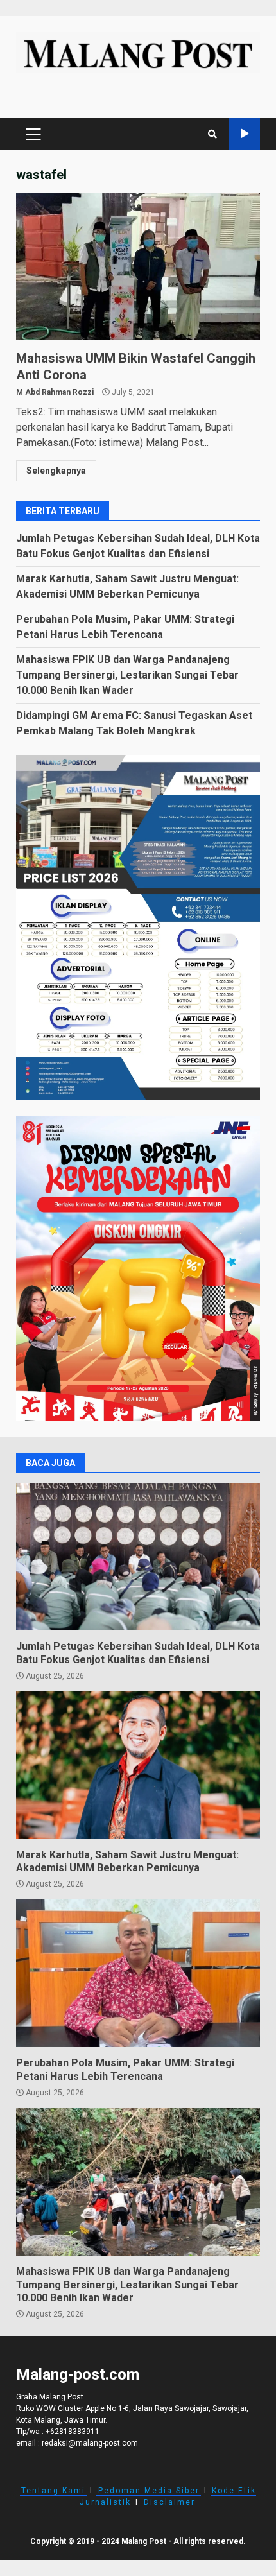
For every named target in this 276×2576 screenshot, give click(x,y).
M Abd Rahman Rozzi (55, 392)
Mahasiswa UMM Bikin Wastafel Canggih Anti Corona (138, 266)
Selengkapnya (56, 471)
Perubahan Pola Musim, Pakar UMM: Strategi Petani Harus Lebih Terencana (138, 1973)
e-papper (244, 134)
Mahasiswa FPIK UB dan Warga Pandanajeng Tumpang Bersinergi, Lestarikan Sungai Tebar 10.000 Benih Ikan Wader (127, 675)
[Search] (212, 134)
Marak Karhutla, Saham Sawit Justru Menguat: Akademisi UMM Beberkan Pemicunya (138, 1765)
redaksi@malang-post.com (90, 2443)
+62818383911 (73, 2432)
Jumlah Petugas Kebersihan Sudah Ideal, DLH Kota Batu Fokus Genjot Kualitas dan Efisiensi (138, 1557)
